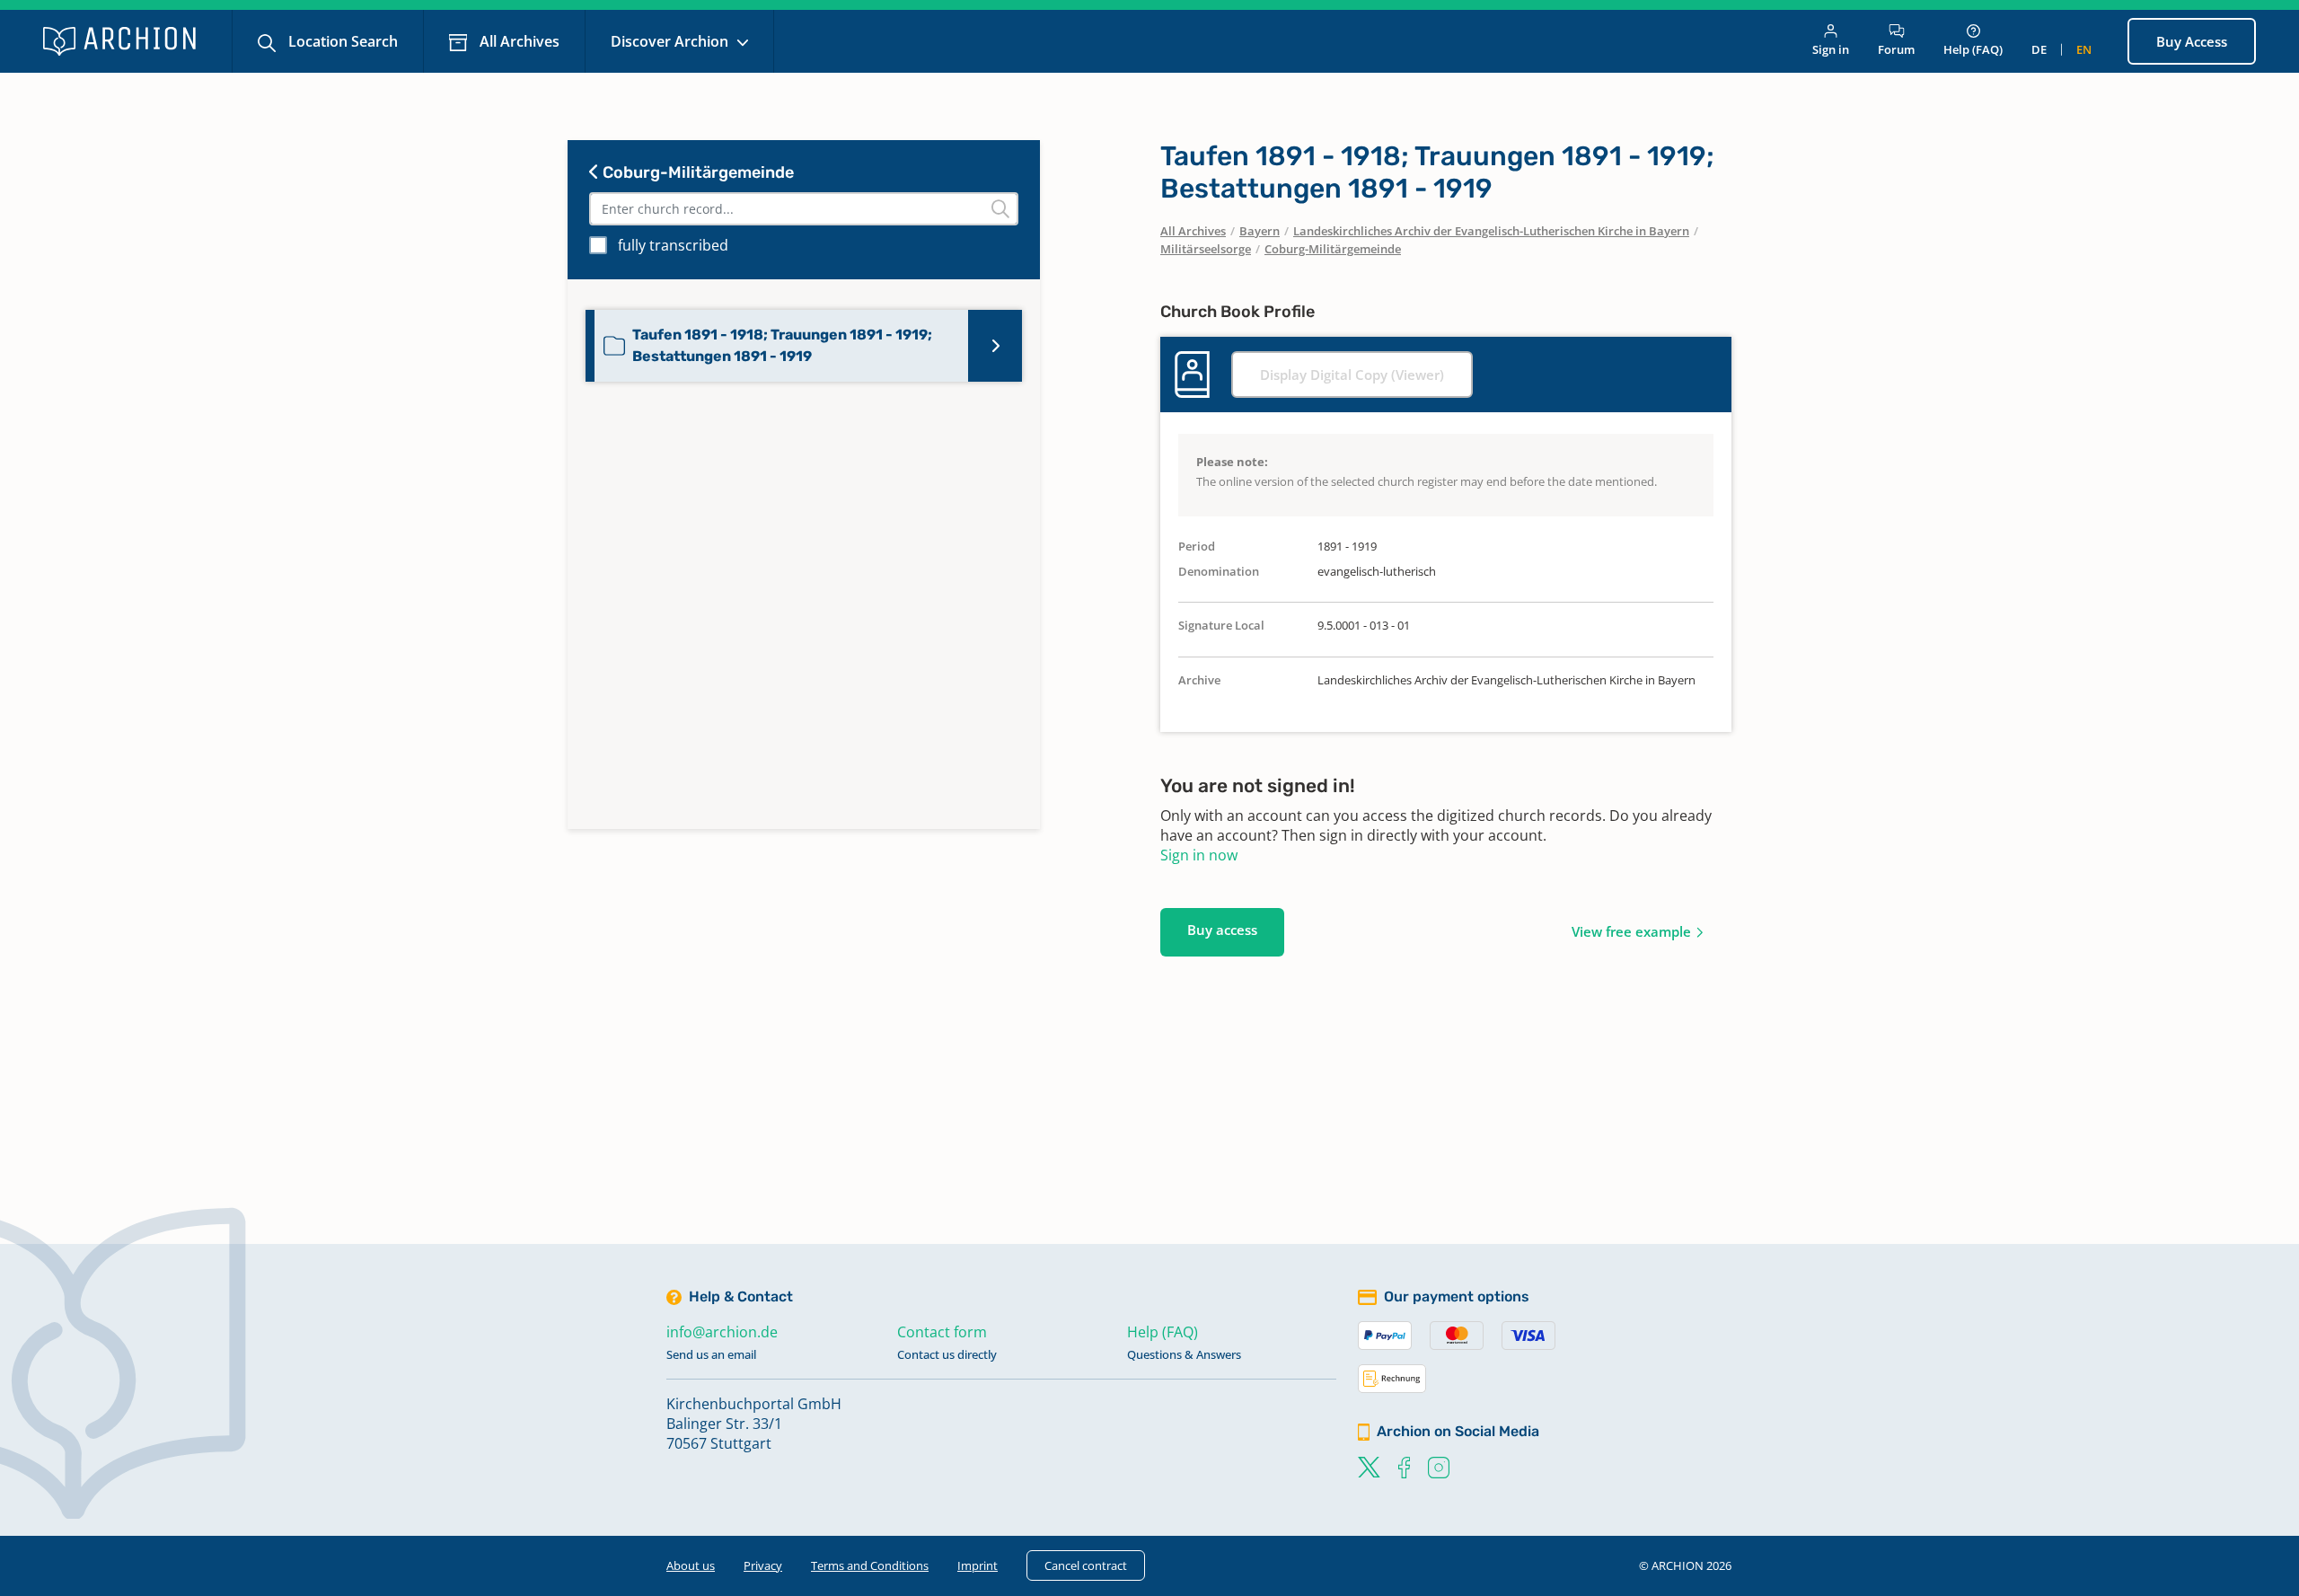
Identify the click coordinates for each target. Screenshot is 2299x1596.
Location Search (341, 41)
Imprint (978, 1565)
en (2084, 49)
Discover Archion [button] (671, 41)
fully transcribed (673, 245)
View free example (1631, 931)
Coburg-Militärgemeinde (696, 172)
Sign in (1831, 49)
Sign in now (1199, 855)
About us (691, 1565)
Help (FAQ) (1973, 49)
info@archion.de (722, 1332)
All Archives (518, 41)
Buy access (1222, 930)
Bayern (1260, 231)
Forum (1896, 49)
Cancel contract (1086, 1565)
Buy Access (2192, 41)
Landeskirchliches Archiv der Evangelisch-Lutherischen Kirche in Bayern (1491, 231)
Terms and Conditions (870, 1565)
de (2039, 49)
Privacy (763, 1565)
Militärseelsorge (1206, 249)
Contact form (942, 1332)
